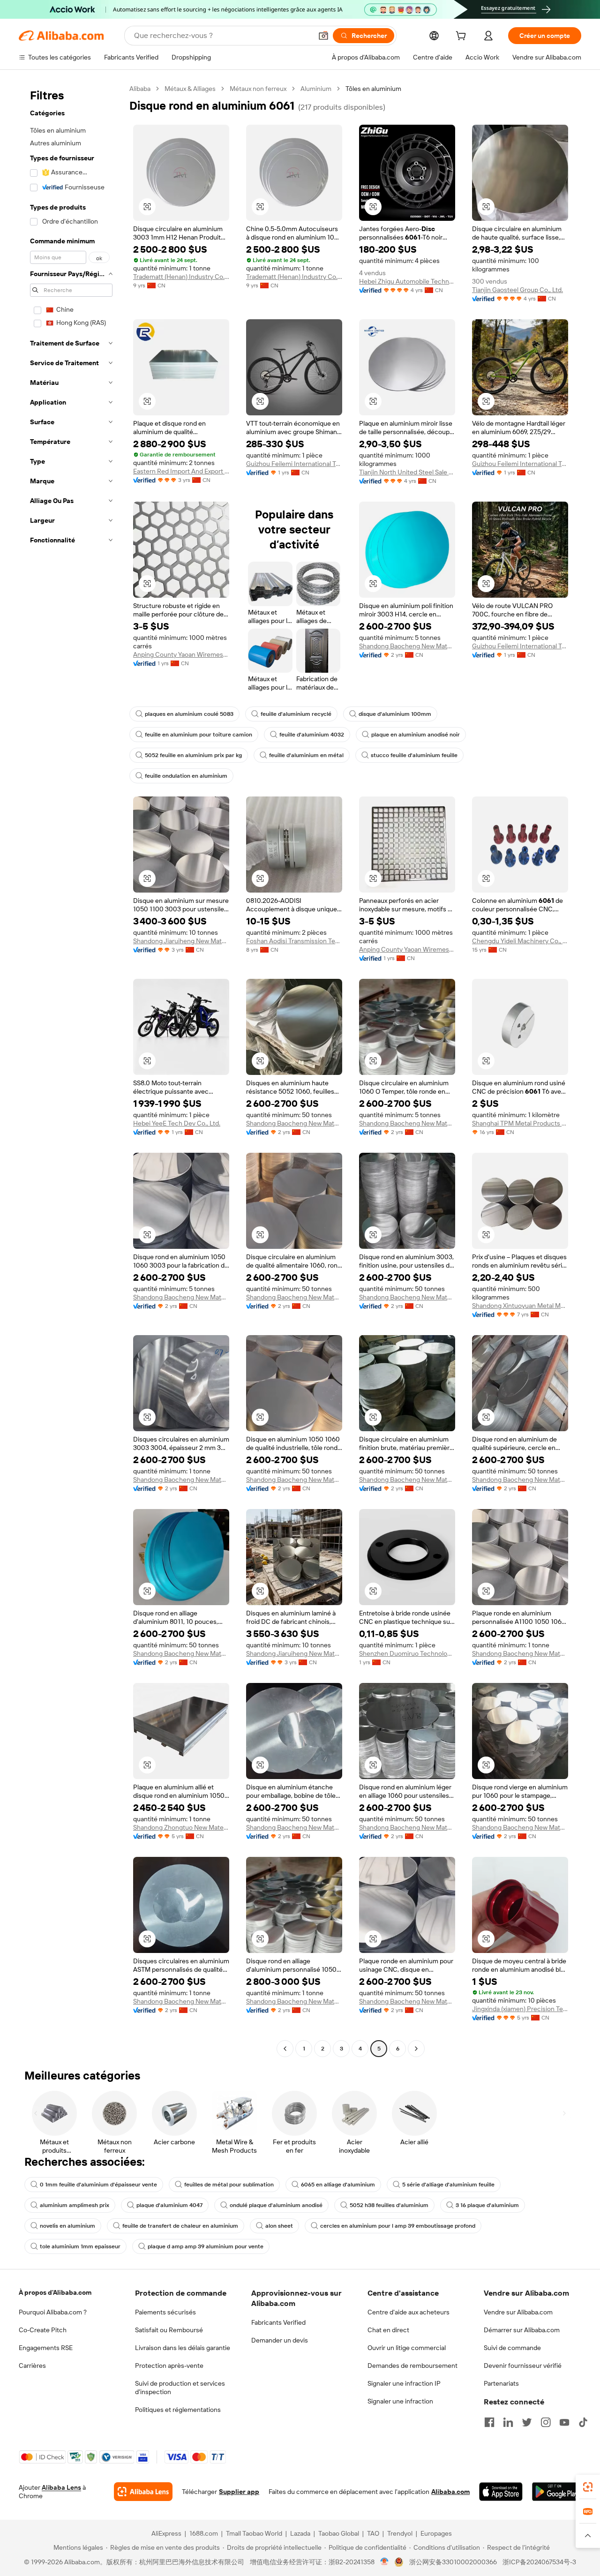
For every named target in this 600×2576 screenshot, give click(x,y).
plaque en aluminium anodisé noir (416, 735)
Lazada (300, 2533)
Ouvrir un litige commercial (407, 2348)
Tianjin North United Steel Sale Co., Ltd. (407, 472)
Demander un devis (280, 2340)
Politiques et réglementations (178, 2410)
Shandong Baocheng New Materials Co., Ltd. (407, 646)
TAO (373, 2533)
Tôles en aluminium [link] (373, 89)
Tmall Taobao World (254, 2533)
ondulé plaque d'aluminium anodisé (276, 2205)
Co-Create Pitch (43, 2330)
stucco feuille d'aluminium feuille (414, 755)
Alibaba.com (450, 2492)
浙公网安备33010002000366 (453, 2562)
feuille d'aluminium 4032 (312, 735)
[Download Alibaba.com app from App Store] (501, 2492)
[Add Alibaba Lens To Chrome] (143, 2492)
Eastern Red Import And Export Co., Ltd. (181, 471)
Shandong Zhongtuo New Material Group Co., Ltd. (181, 1827)
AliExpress (166, 2533)
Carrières (32, 2366)
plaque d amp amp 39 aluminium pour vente (206, 2246)
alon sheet (279, 2226)
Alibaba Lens (61, 2487)
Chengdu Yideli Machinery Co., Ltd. (520, 941)
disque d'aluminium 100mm (395, 714)
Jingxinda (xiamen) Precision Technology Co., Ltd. (520, 2009)
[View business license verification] (385, 2562)
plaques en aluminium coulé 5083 (189, 714)
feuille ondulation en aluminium (186, 776)
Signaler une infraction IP (404, 2383)
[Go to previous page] (285, 2049)
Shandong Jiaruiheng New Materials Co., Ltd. (181, 941)
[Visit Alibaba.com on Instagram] (546, 2422)
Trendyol (400, 2533)
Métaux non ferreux (258, 89)
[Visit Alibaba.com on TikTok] (583, 2422)
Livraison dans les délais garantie (183, 2348)
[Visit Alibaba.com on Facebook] (489, 2422)
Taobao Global (339, 2533)
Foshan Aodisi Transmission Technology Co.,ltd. (294, 941)
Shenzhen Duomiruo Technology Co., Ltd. (407, 1653)
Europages (436, 2533)
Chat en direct (388, 2330)
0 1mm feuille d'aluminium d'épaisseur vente (98, 2185)
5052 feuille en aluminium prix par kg (193, 755)
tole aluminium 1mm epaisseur (80, 2246)
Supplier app (239, 2492)
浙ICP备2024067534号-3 (539, 2562)
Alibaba (140, 89)
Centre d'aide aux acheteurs (409, 2312)
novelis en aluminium (67, 2226)
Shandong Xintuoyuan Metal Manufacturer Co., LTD (520, 1306)
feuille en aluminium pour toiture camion (199, 735)
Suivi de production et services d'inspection (180, 2388)
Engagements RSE (46, 2348)
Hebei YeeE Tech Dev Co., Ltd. (177, 1123)
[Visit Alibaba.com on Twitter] (527, 2422)
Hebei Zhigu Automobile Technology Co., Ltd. (407, 281)
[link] (588, 2487)
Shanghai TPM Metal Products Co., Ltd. (520, 1123)
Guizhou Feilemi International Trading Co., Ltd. (294, 464)
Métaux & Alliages (190, 89)
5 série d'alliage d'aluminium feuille (448, 2185)
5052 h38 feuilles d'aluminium (389, 2205)
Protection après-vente (169, 2366)
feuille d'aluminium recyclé (296, 714)
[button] (323, 36)
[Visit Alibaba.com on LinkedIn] (508, 2422)
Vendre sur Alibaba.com (518, 2312)
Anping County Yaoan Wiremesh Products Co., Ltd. (181, 654)
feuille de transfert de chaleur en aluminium (180, 2226)
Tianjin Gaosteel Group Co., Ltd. (517, 290)
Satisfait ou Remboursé (169, 2330)
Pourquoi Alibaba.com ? (53, 2312)
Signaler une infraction (400, 2401)
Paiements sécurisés (165, 2312)
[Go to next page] (416, 2049)
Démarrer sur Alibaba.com (522, 2330)
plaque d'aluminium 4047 (169, 2205)
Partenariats (501, 2383)
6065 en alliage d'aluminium (338, 2185)
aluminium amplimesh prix (75, 2205)
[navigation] (71, 1070)
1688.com (204, 2533)
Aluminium (316, 89)
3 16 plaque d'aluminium (487, 2205)
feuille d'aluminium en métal (306, 755)
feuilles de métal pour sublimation (229, 2185)
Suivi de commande (512, 2348)
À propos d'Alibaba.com (55, 2292)
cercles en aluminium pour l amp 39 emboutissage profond (398, 2226)
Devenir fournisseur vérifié (523, 2366)
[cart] (463, 37)
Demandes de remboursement (412, 2366)
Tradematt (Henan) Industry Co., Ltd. (181, 277)
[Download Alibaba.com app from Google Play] (557, 2492)
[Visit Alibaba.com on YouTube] (564, 2422)
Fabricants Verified (278, 2322)
